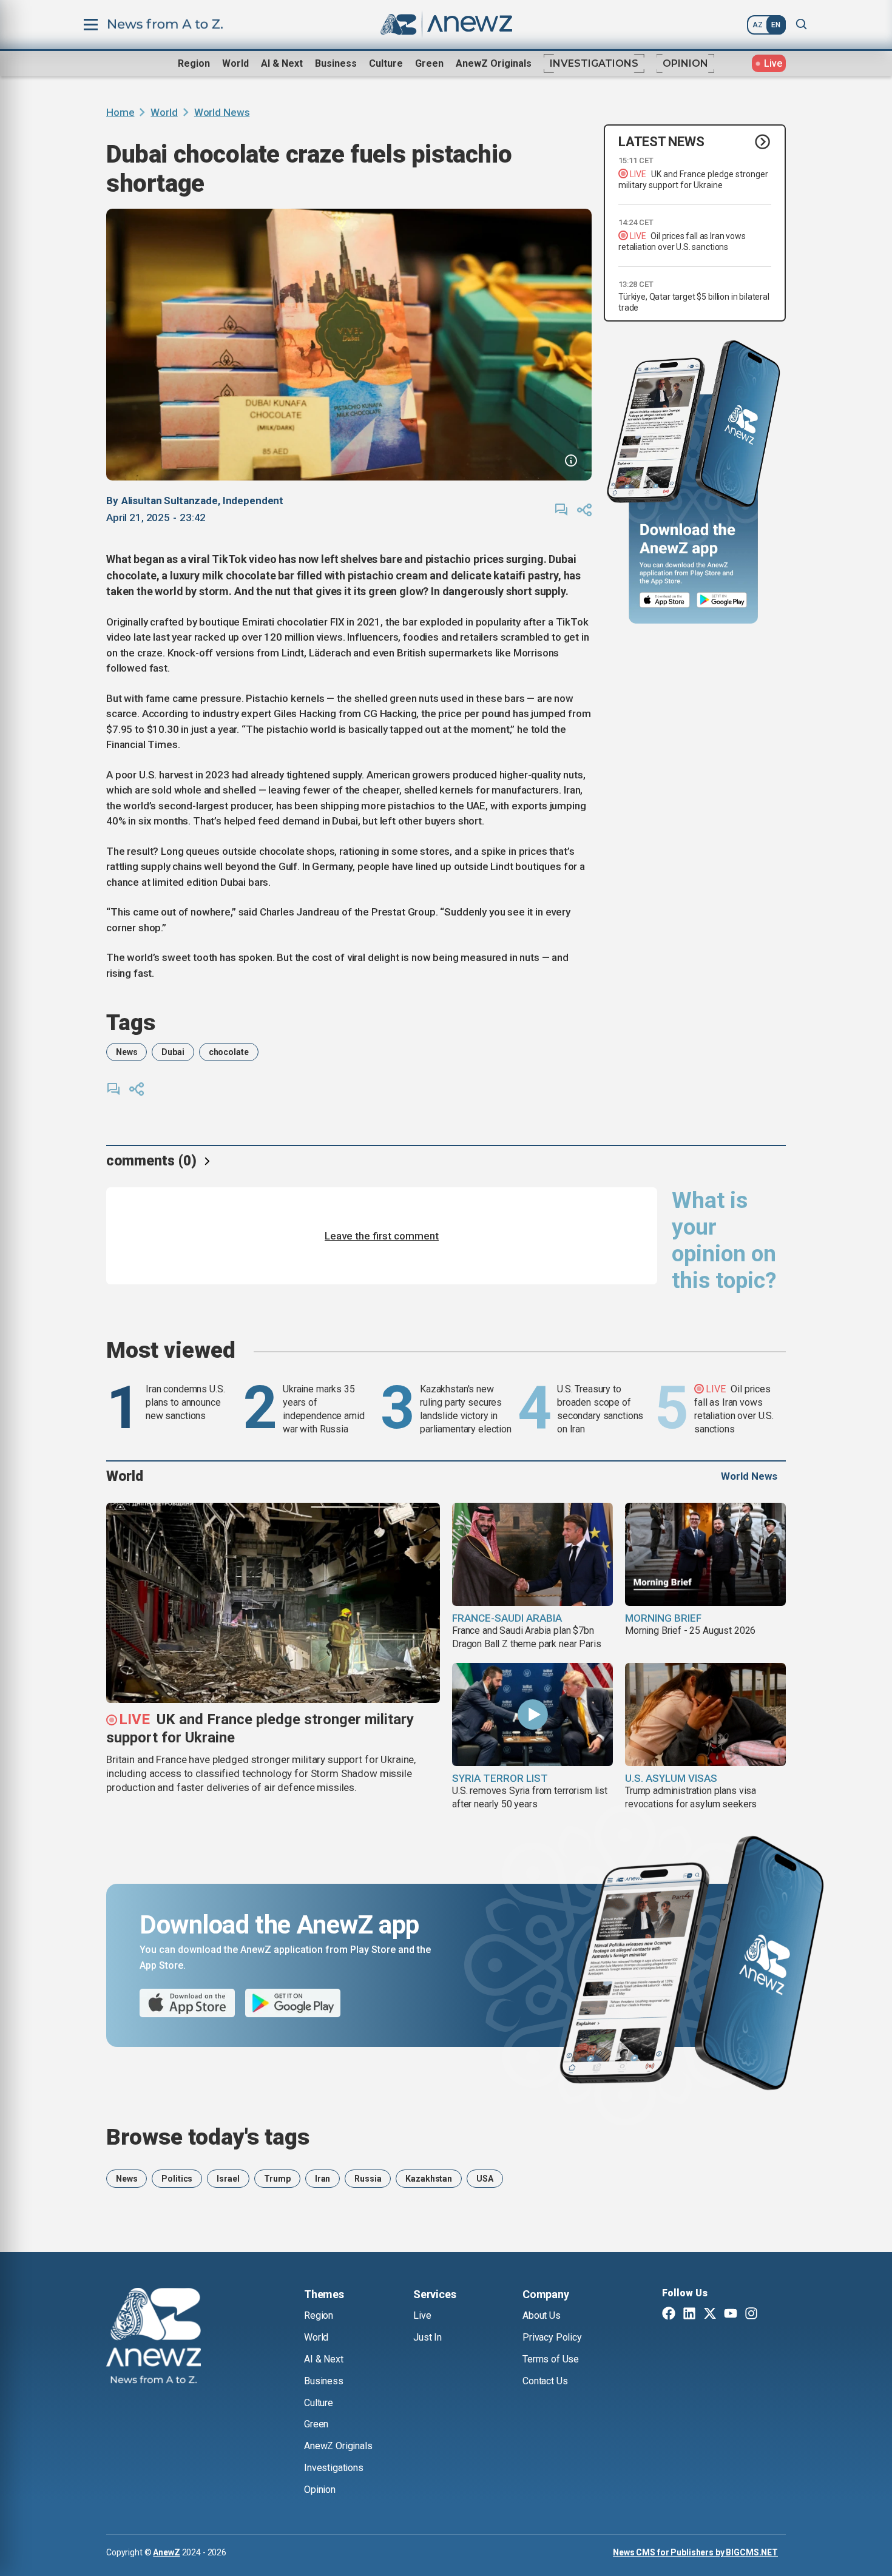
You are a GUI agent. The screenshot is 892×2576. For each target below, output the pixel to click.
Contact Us (545, 2381)
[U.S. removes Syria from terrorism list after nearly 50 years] (532, 1715)
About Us (542, 2315)
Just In (427, 2337)
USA (485, 2179)
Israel (228, 2179)
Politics (177, 2179)
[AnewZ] (154, 2338)
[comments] (561, 510)
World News (222, 112)
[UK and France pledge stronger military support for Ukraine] (273, 1603)
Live (422, 2315)
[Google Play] (725, 600)
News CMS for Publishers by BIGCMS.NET (695, 2552)
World (235, 63)
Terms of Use (551, 2359)
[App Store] (665, 600)
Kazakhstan (429, 2179)
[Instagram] (751, 2315)
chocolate (229, 1052)
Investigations (594, 63)
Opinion (685, 63)
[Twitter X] (710, 2315)
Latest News (661, 142)
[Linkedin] (689, 2315)
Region (194, 63)
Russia (368, 2179)
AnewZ (166, 2552)
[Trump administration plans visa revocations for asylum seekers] (705, 1715)
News (127, 1052)
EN (776, 25)
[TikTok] (772, 2315)
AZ (758, 25)
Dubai (173, 1052)
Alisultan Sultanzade (170, 501)
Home (120, 112)
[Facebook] (669, 2315)
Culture (386, 63)
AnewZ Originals (494, 63)
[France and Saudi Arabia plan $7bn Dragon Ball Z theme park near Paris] (532, 1554)
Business (336, 63)
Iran (323, 2179)
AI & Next (282, 63)
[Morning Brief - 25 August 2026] (705, 1554)
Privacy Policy (552, 2337)
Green (429, 63)
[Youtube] (731, 2315)
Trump (277, 2179)
